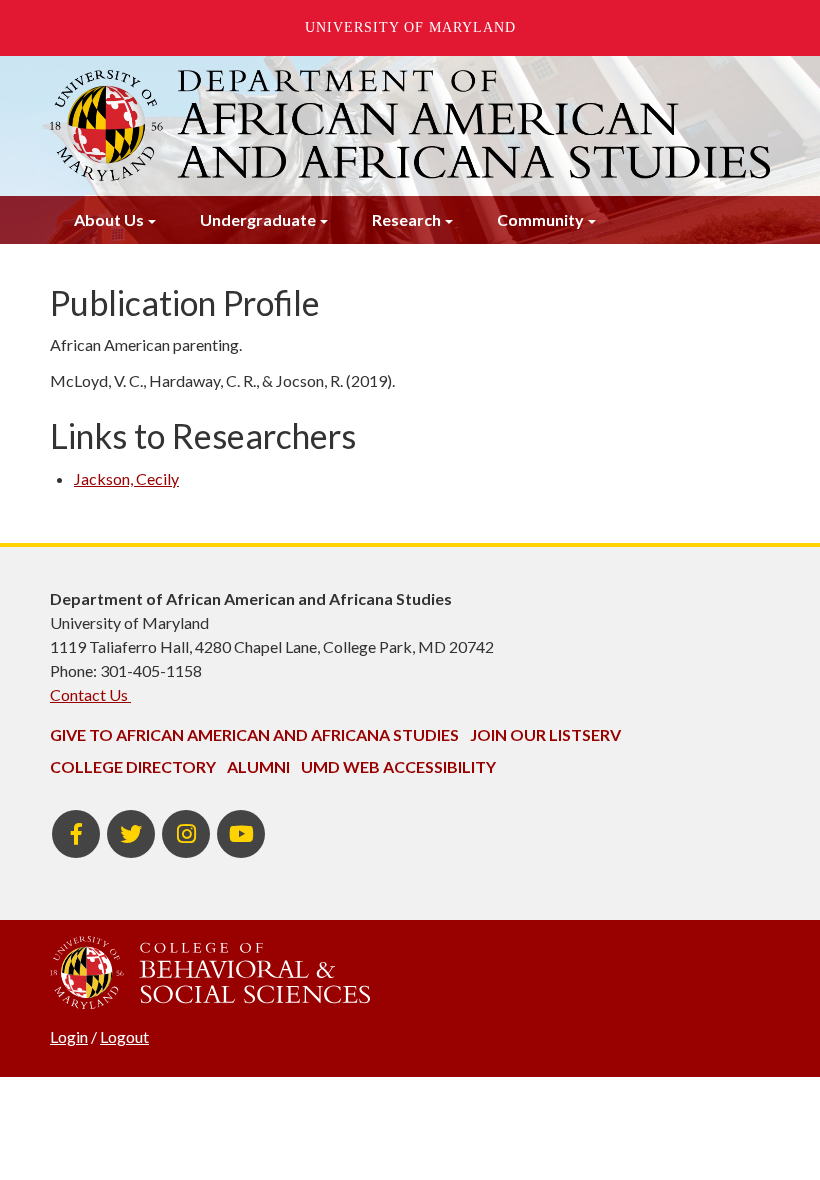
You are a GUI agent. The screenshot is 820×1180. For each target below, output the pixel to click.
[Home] (410, 125)
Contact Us (90, 694)
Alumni (258, 766)
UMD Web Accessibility (398, 766)
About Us (109, 219)
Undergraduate (258, 219)
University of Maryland (410, 27)
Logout (124, 1036)
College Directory (133, 766)
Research (406, 219)
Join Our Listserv (545, 734)
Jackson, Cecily (126, 478)
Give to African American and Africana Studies (254, 734)
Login (69, 1036)
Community (540, 219)
